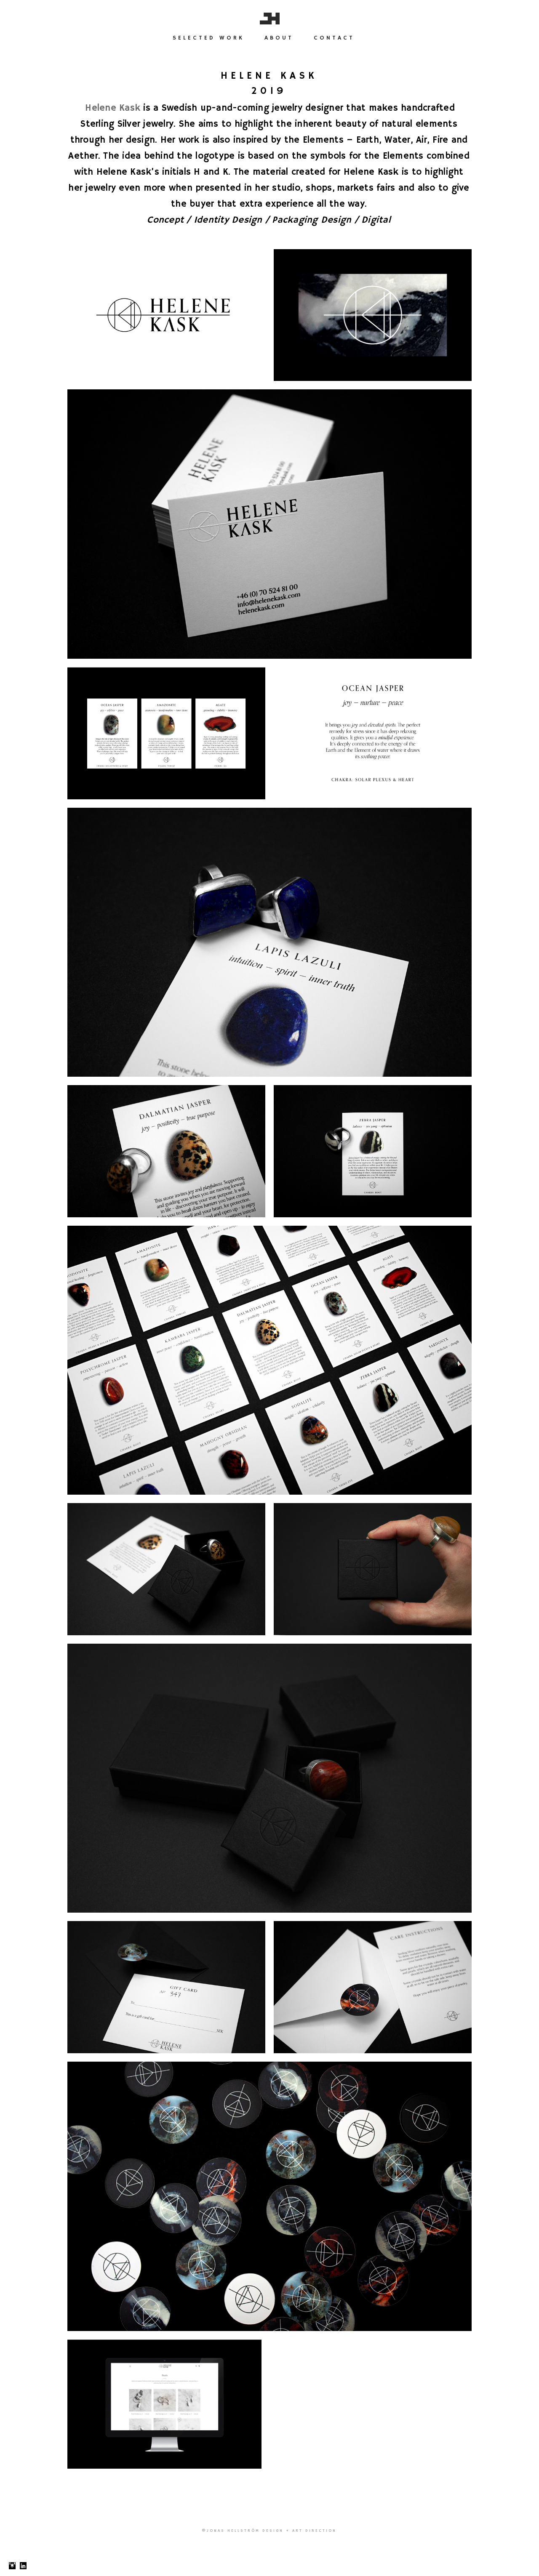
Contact (334, 38)
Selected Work (208, 38)
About (279, 38)
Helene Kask (113, 108)
